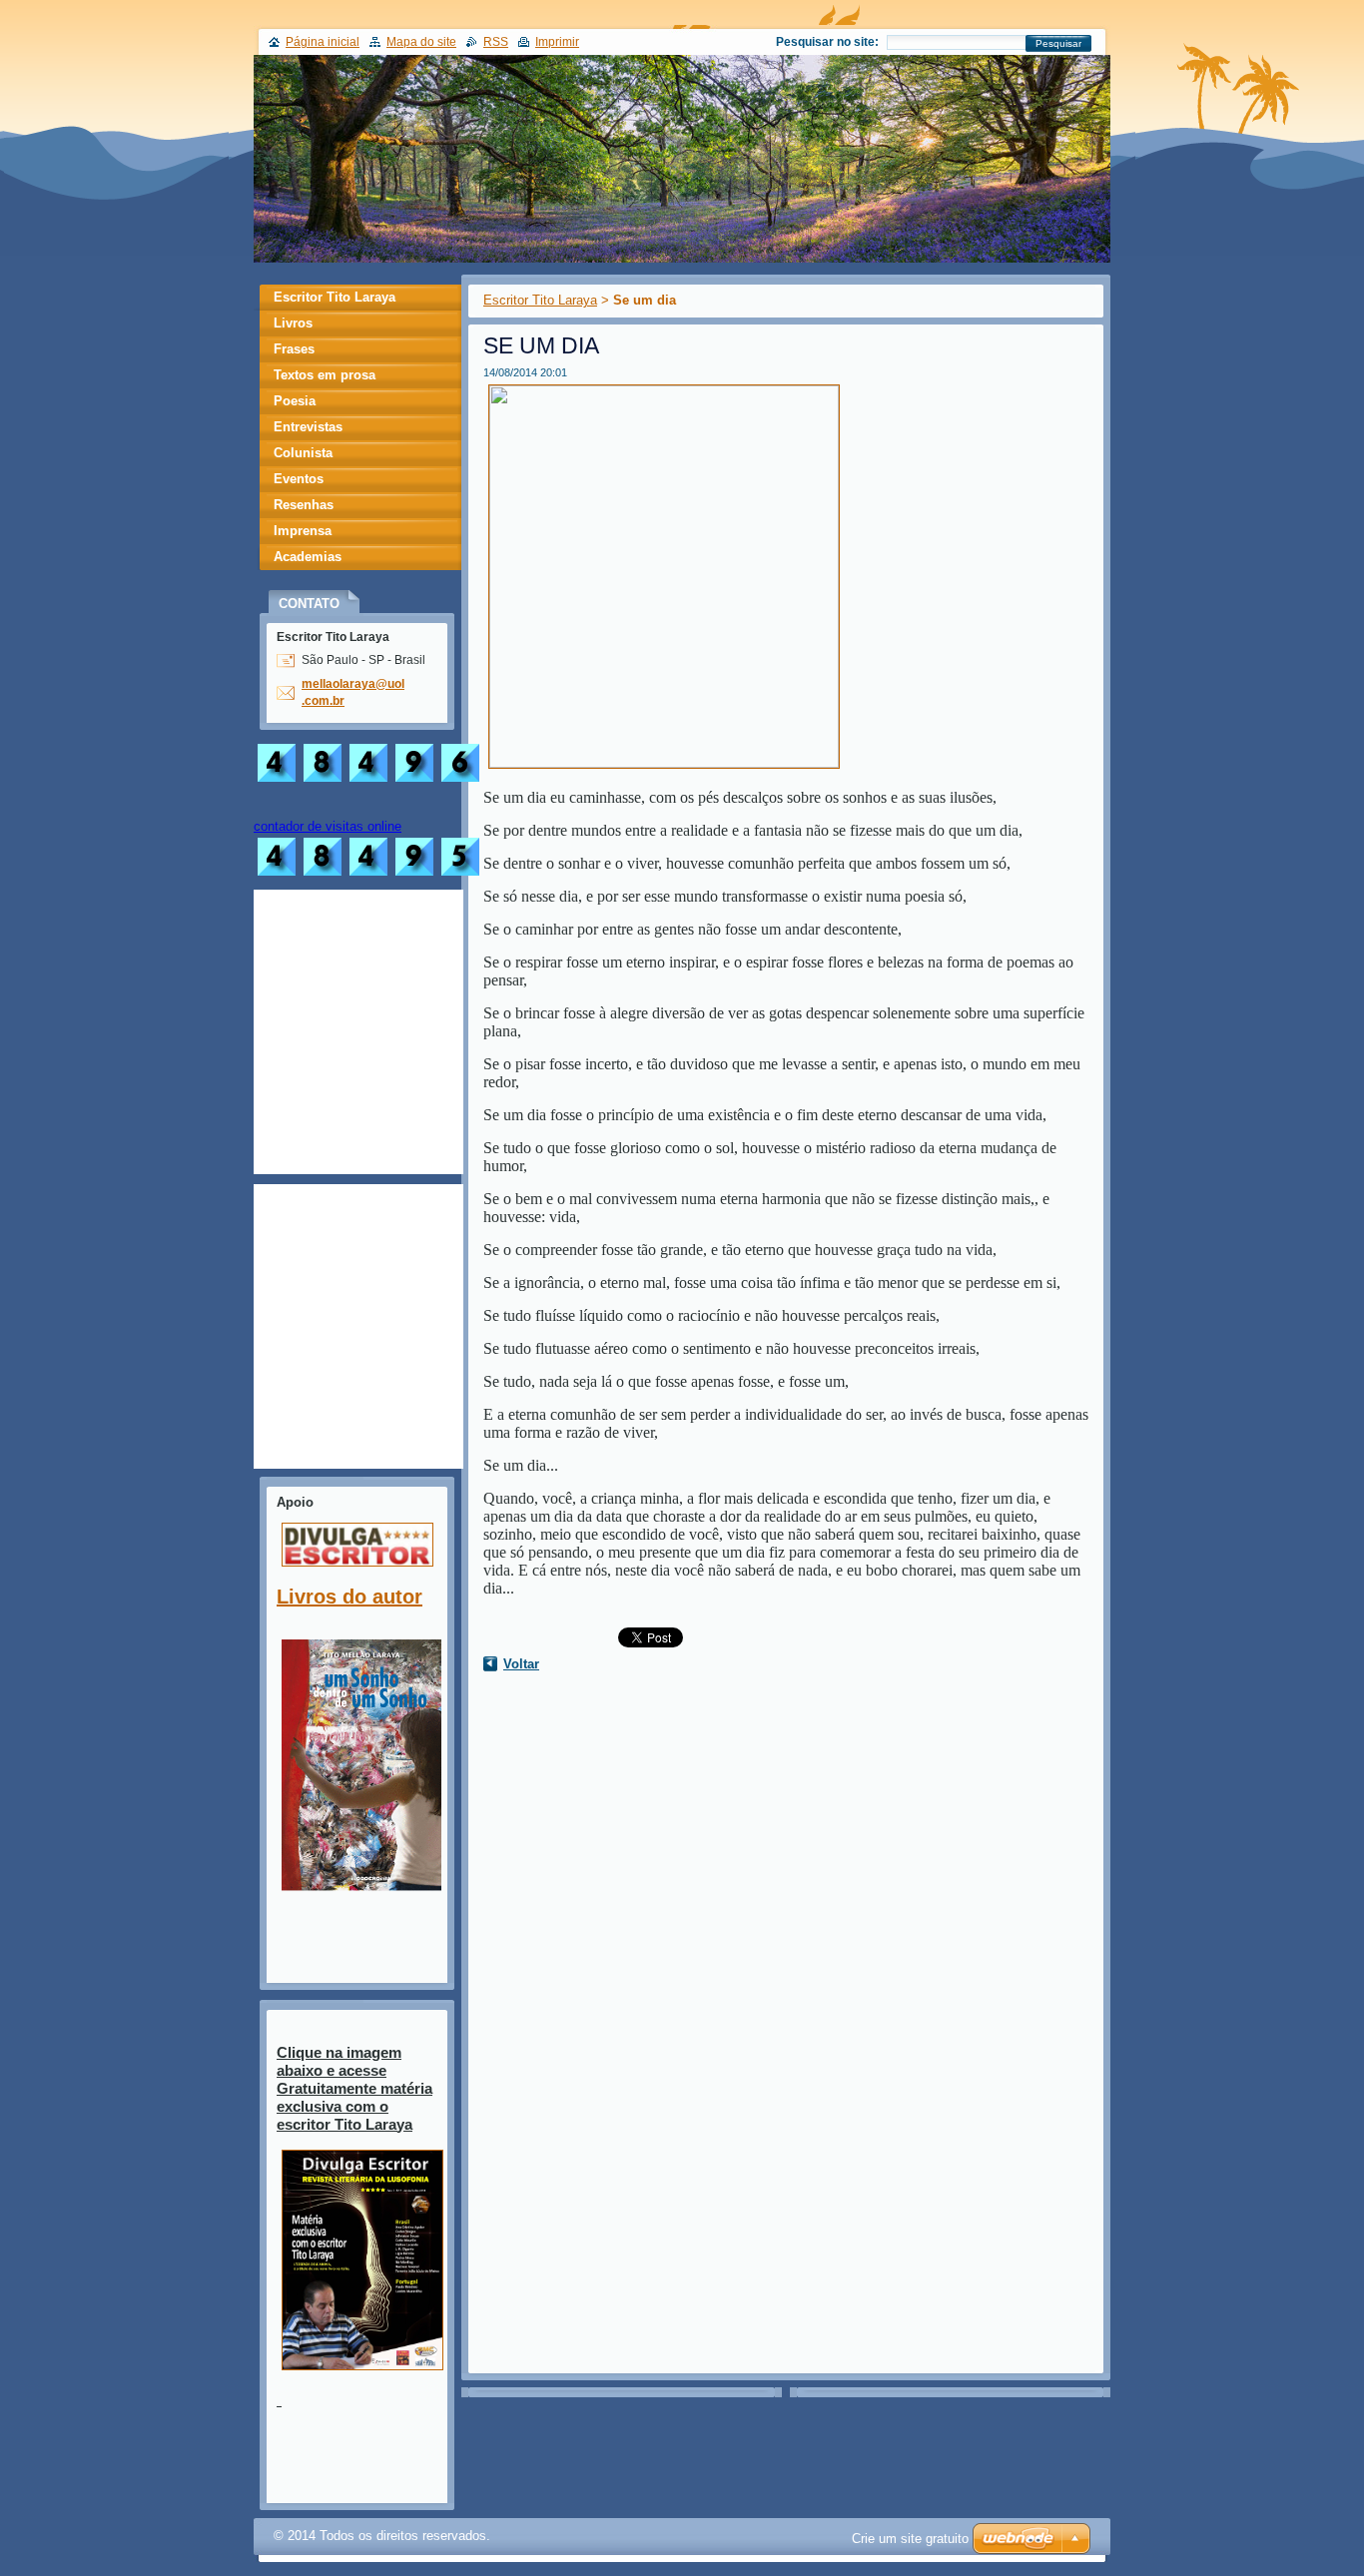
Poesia (295, 401)
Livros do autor (349, 1597)
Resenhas (304, 505)
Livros (293, 323)
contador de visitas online (328, 826)
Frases (294, 349)
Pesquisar (1058, 43)
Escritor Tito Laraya (540, 300)
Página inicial (323, 42)
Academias (308, 557)
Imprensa (303, 531)
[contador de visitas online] (368, 875)
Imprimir (557, 42)
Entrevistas (308, 427)
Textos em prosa (325, 375)
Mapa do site (421, 42)
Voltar (521, 1664)
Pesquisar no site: (827, 42)
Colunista (303, 453)
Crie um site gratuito (910, 2539)
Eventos (299, 479)
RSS (496, 42)
